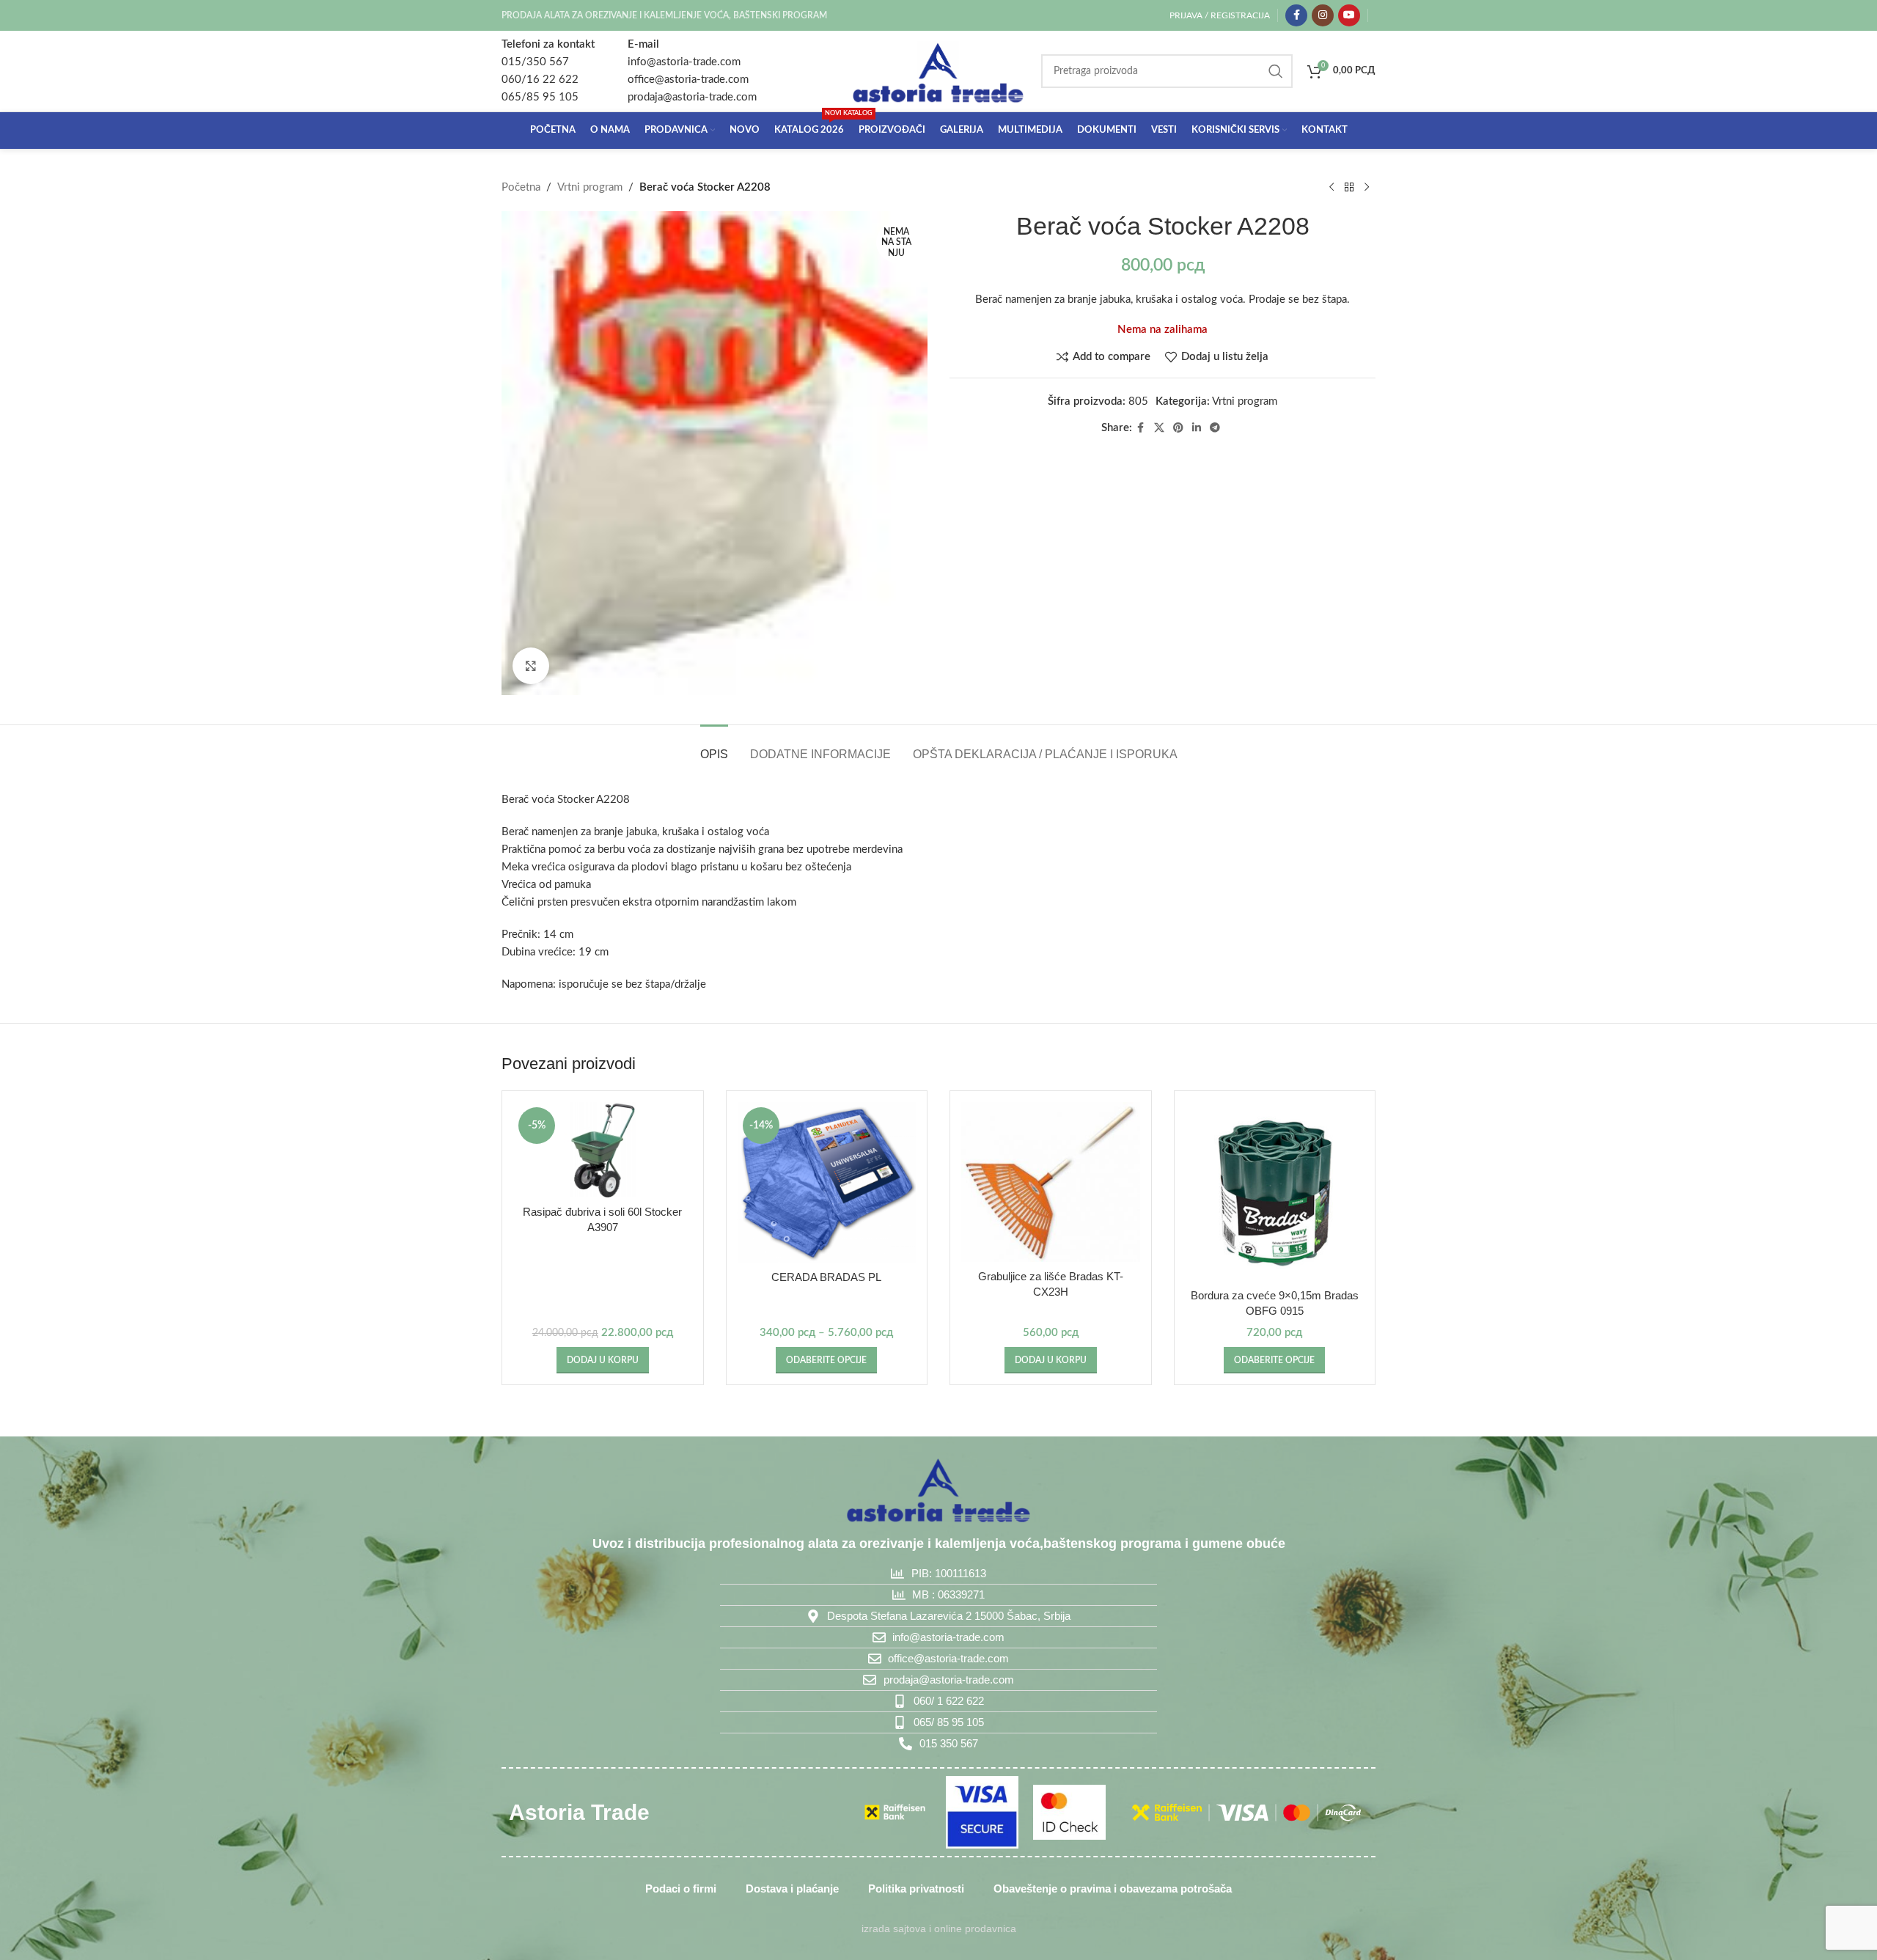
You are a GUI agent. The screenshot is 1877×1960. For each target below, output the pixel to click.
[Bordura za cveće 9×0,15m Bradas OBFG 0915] (1275, 1192)
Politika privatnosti (916, 1889)
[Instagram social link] (1323, 15)
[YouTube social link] (1349, 15)
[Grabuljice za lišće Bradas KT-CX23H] (1051, 1182)
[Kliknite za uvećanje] (531, 666)
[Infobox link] (548, 71)
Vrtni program (590, 187)
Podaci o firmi (681, 1889)
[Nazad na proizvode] (1349, 188)
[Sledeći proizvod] (1367, 188)
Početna (521, 187)
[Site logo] (938, 71)
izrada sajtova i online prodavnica (939, 1929)
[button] (603, 1360)
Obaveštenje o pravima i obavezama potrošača (1113, 1889)
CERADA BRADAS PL (826, 1277)
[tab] (714, 747)
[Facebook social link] (1296, 15)
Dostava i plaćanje (792, 1889)
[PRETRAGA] (1276, 71)
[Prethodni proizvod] (1331, 188)
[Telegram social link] (1215, 428)
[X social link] (1159, 428)
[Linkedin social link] (1197, 428)
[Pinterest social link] (1178, 428)
